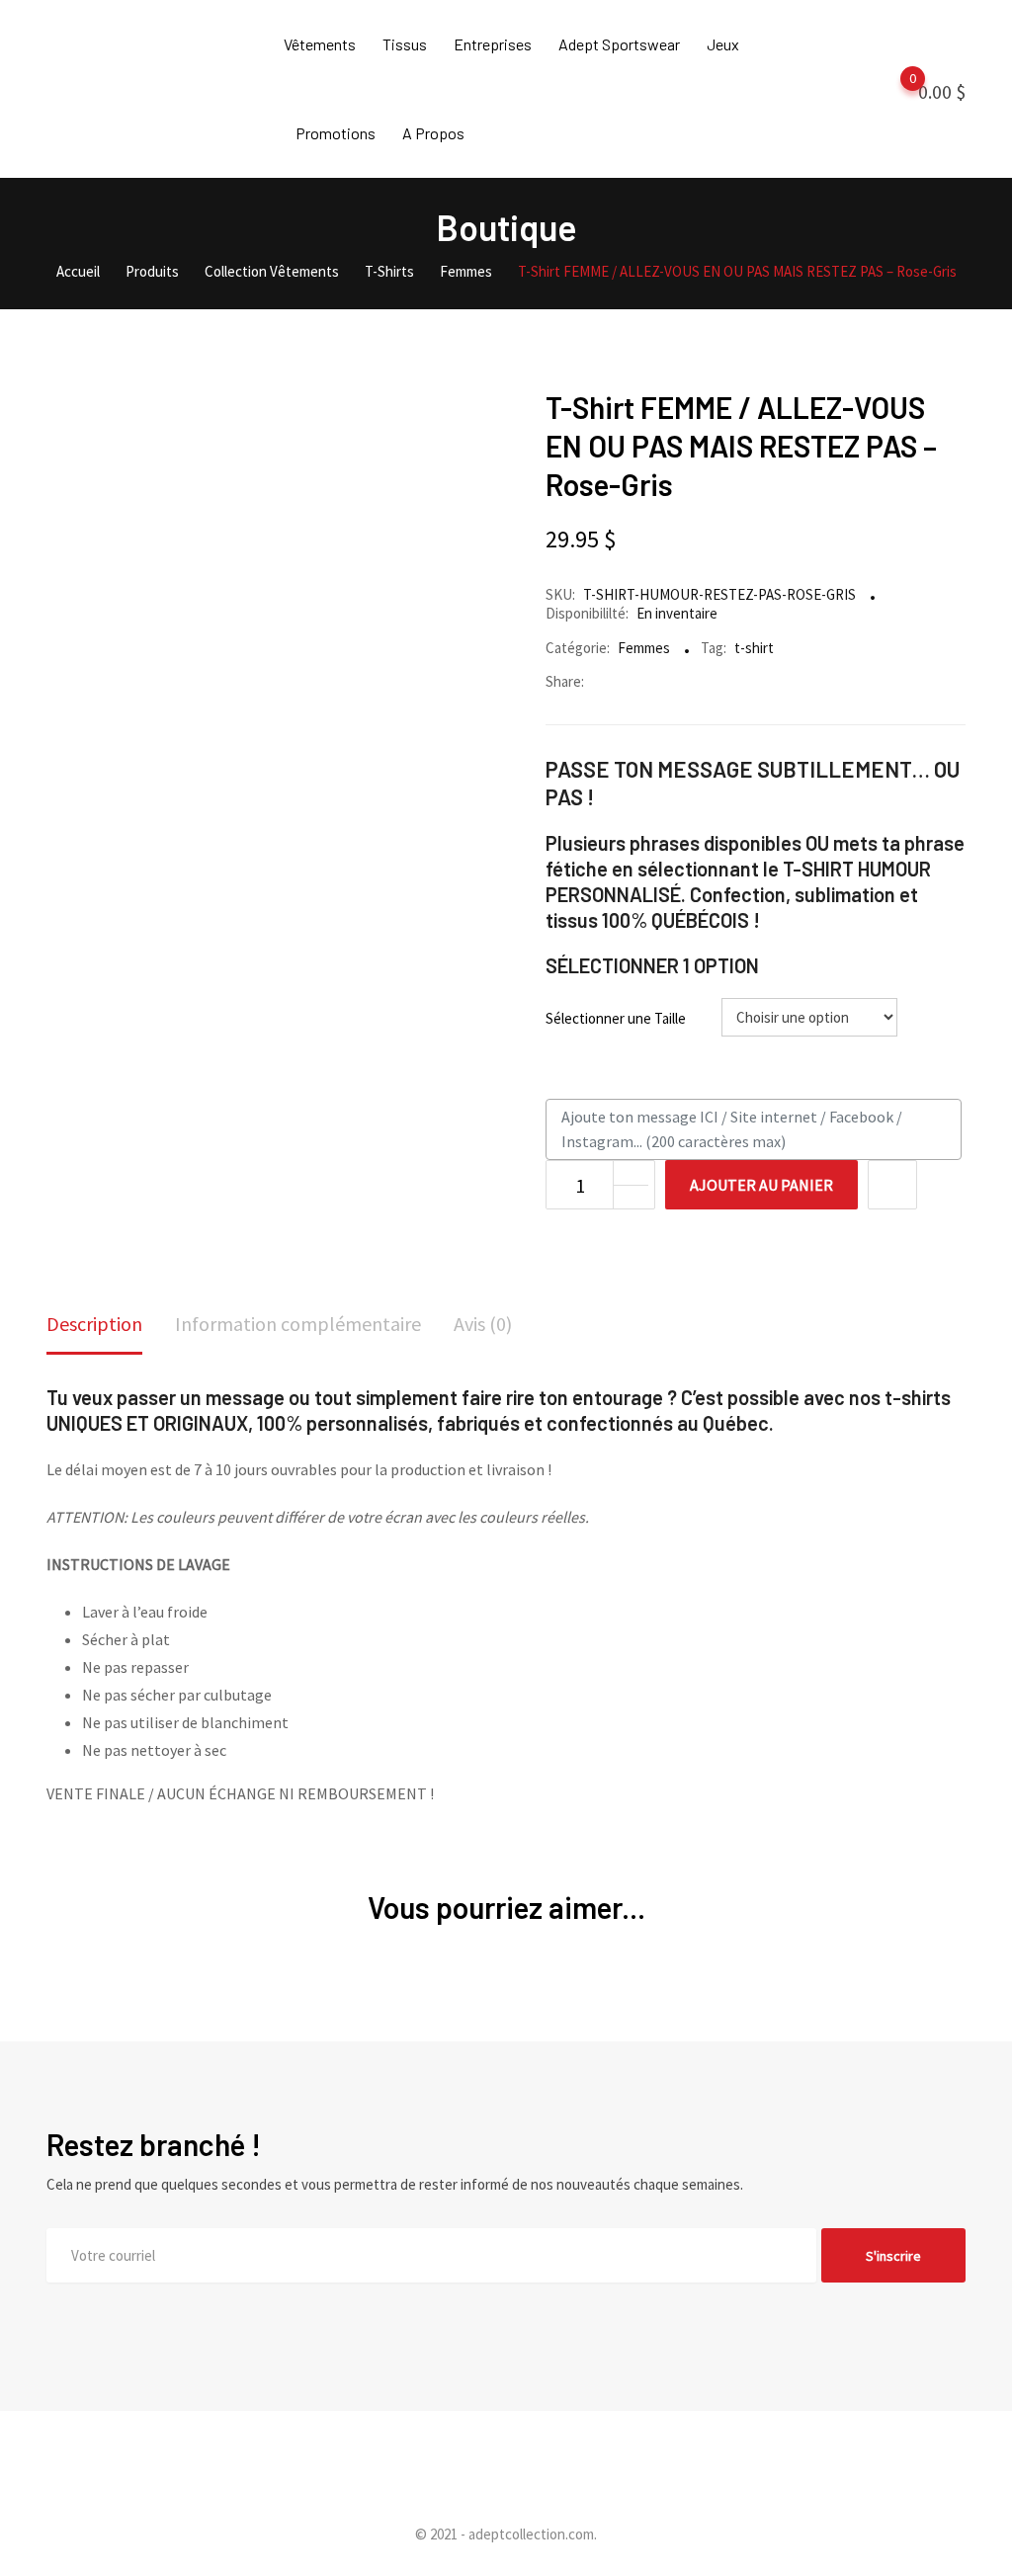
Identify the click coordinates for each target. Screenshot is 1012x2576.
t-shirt (754, 648)
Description (94, 1324)
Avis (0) (483, 1324)
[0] (893, 90)
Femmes (644, 648)
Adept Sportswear (619, 44)
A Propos (433, 133)
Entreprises (493, 44)
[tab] (94, 1326)
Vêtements (320, 44)
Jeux (723, 44)
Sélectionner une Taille (616, 1018)
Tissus (405, 44)
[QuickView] (892, 1185)
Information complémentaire (298, 1324)
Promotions (336, 133)
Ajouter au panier (761, 1185)
